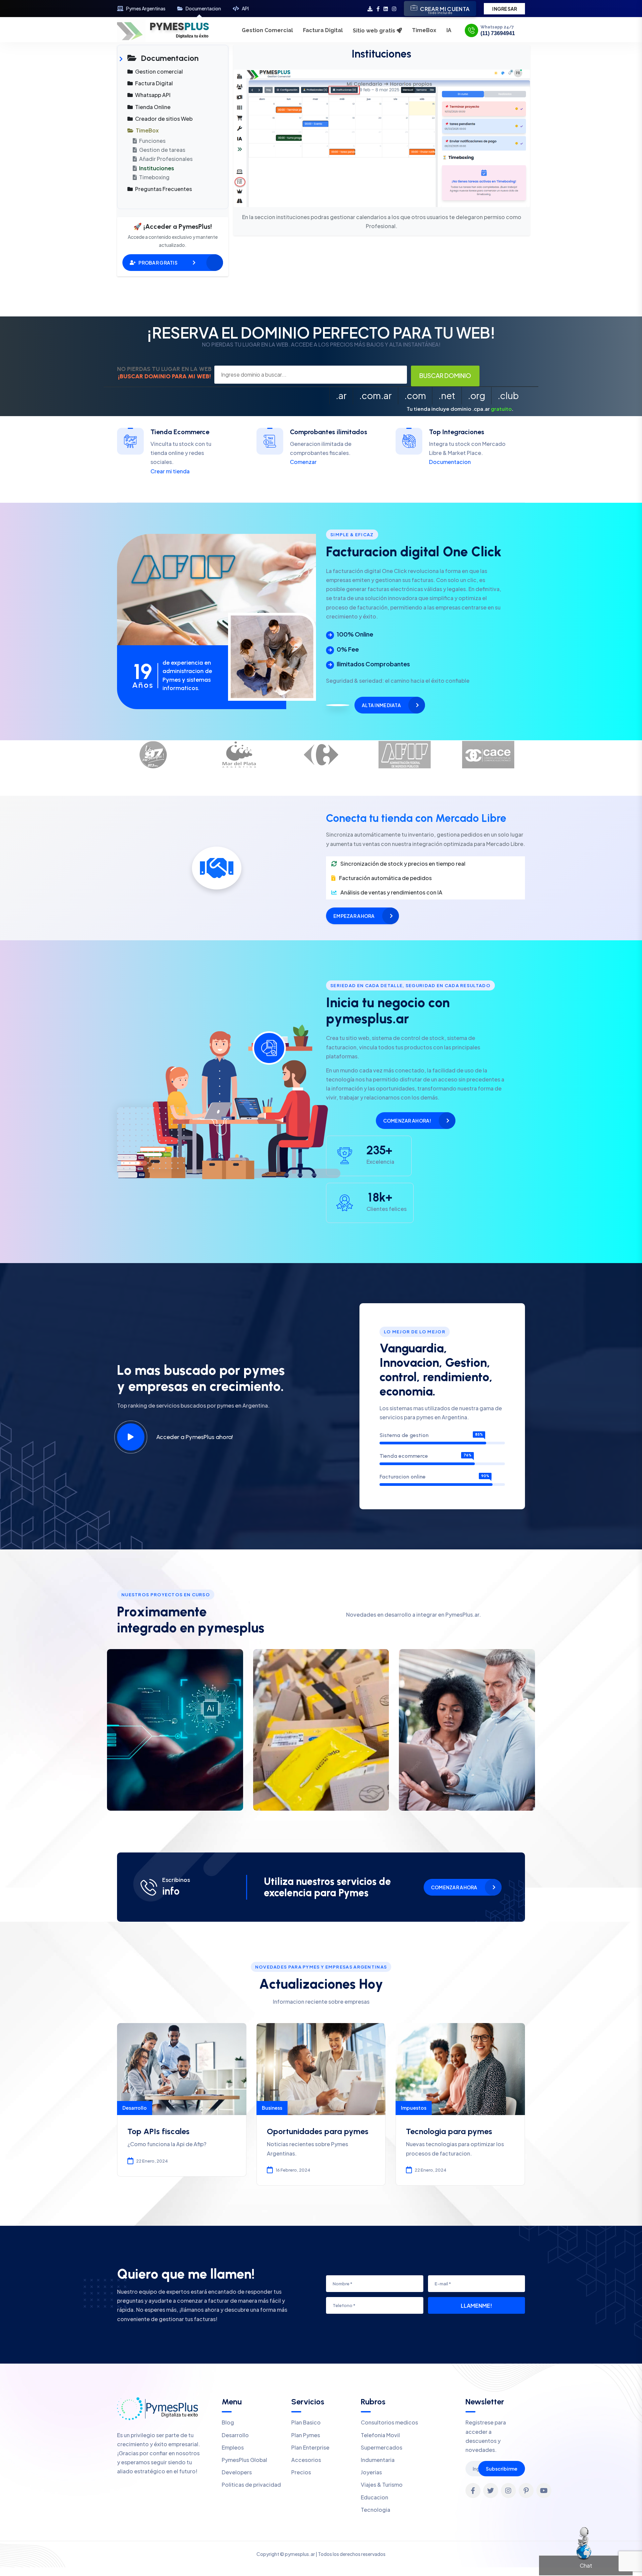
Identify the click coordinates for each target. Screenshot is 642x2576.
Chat (586, 2565)
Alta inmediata (381, 705)
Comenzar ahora (454, 1887)
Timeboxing (154, 177)
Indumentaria (378, 2460)
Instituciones (156, 168)
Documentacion (203, 9)
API (245, 9)
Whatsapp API (152, 95)
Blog (228, 2422)
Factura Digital (323, 30)
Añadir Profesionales (165, 159)
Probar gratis (158, 263)
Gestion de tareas (162, 150)
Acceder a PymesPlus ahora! (195, 1437)
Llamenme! (476, 2306)
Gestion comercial (158, 71)
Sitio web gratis (375, 31)
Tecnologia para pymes (449, 2131)
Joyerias (371, 2472)
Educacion (374, 2497)
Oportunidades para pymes (318, 2131)
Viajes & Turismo (382, 2485)
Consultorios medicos (389, 2422)
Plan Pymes (306, 2435)
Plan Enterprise (310, 2447)
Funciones (152, 141)
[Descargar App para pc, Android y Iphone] (370, 9)
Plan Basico (306, 2422)
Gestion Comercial (267, 30)
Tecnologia (376, 2510)
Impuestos (414, 2108)
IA (449, 30)
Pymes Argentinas (146, 9)
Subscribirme (502, 2469)
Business (272, 2108)
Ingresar (505, 9)
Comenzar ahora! (407, 1121)
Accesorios (306, 2460)
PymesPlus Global (244, 2460)
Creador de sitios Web (163, 119)
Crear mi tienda (170, 471)
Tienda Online (152, 107)
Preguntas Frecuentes (163, 189)
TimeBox (424, 30)
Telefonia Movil (380, 2435)
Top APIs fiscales (158, 2131)
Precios (301, 2472)
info (171, 1891)
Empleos (233, 2447)
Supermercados (382, 2447)
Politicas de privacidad (251, 2485)
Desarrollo (135, 2108)
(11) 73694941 (498, 33)
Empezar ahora (354, 916)
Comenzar (303, 462)
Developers (237, 2472)
